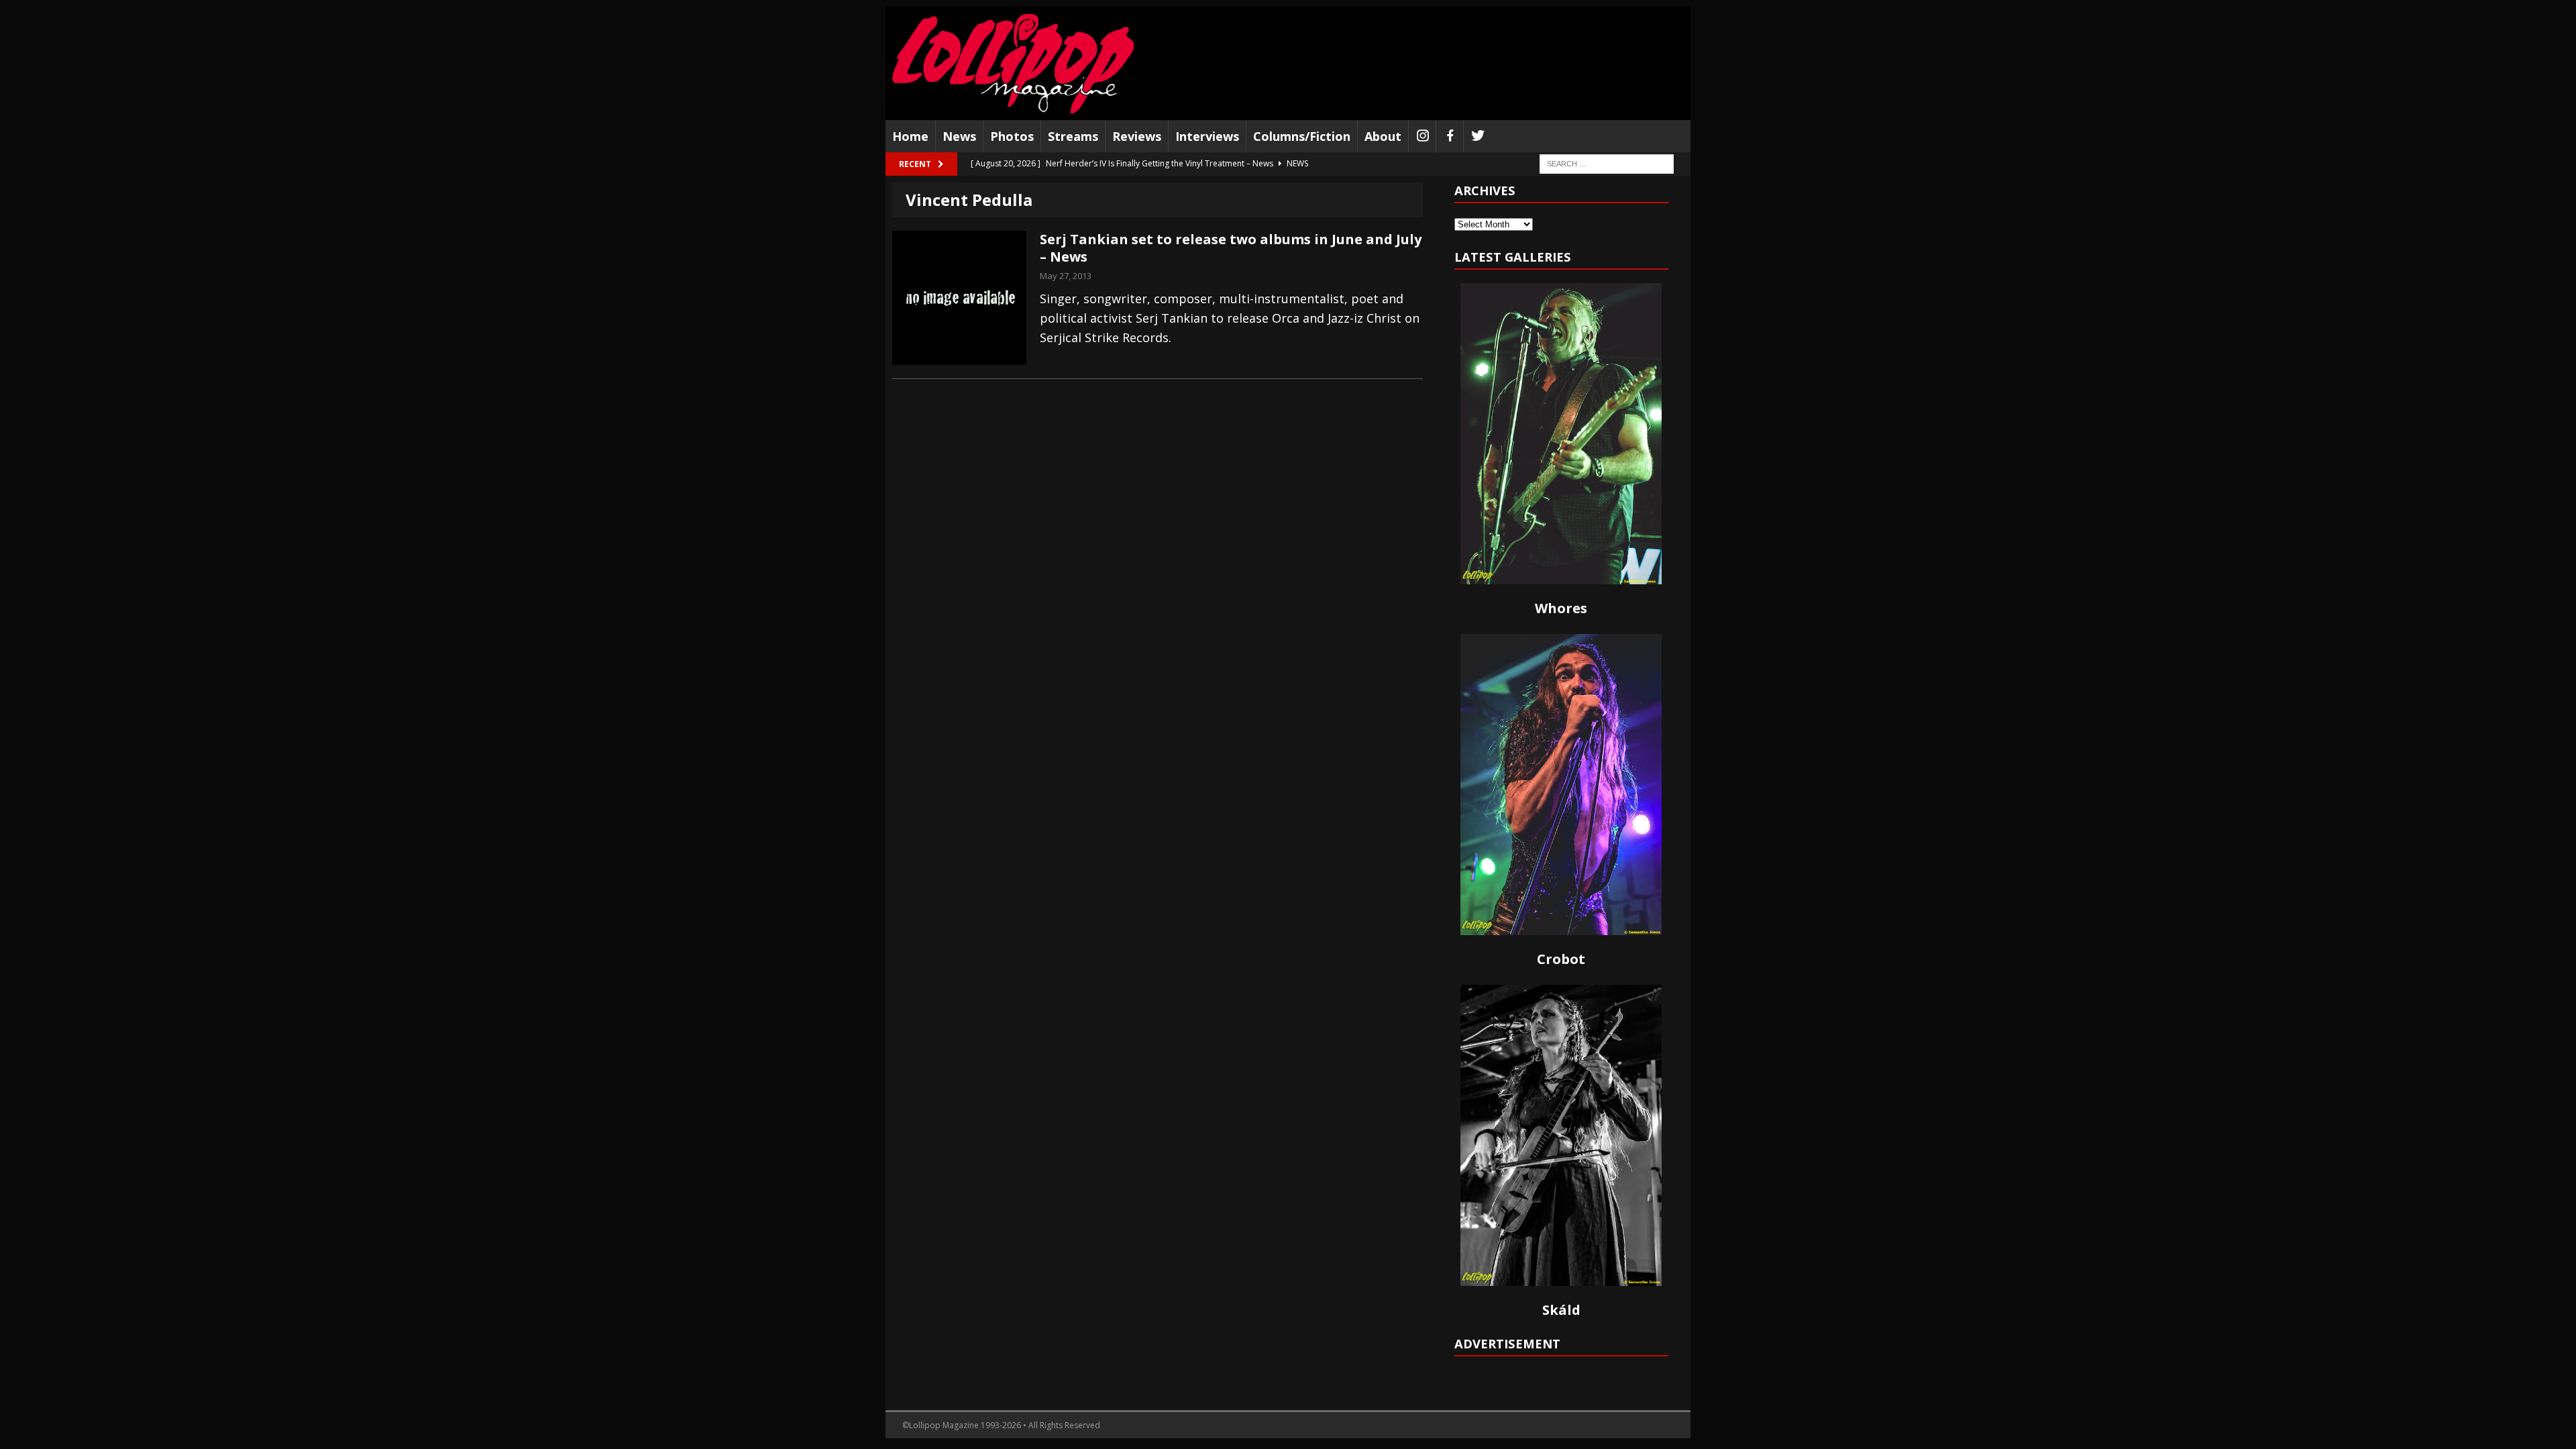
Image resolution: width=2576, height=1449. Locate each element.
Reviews (1137, 136)
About (1383, 136)
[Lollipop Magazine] (1013, 63)
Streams (1073, 136)
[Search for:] (1607, 163)
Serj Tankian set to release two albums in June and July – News (1231, 248)
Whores (1561, 608)
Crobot (1561, 959)
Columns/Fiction (1302, 136)
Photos (1012, 136)
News (959, 136)
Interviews (1207, 136)
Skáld (1561, 1310)
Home (910, 136)
